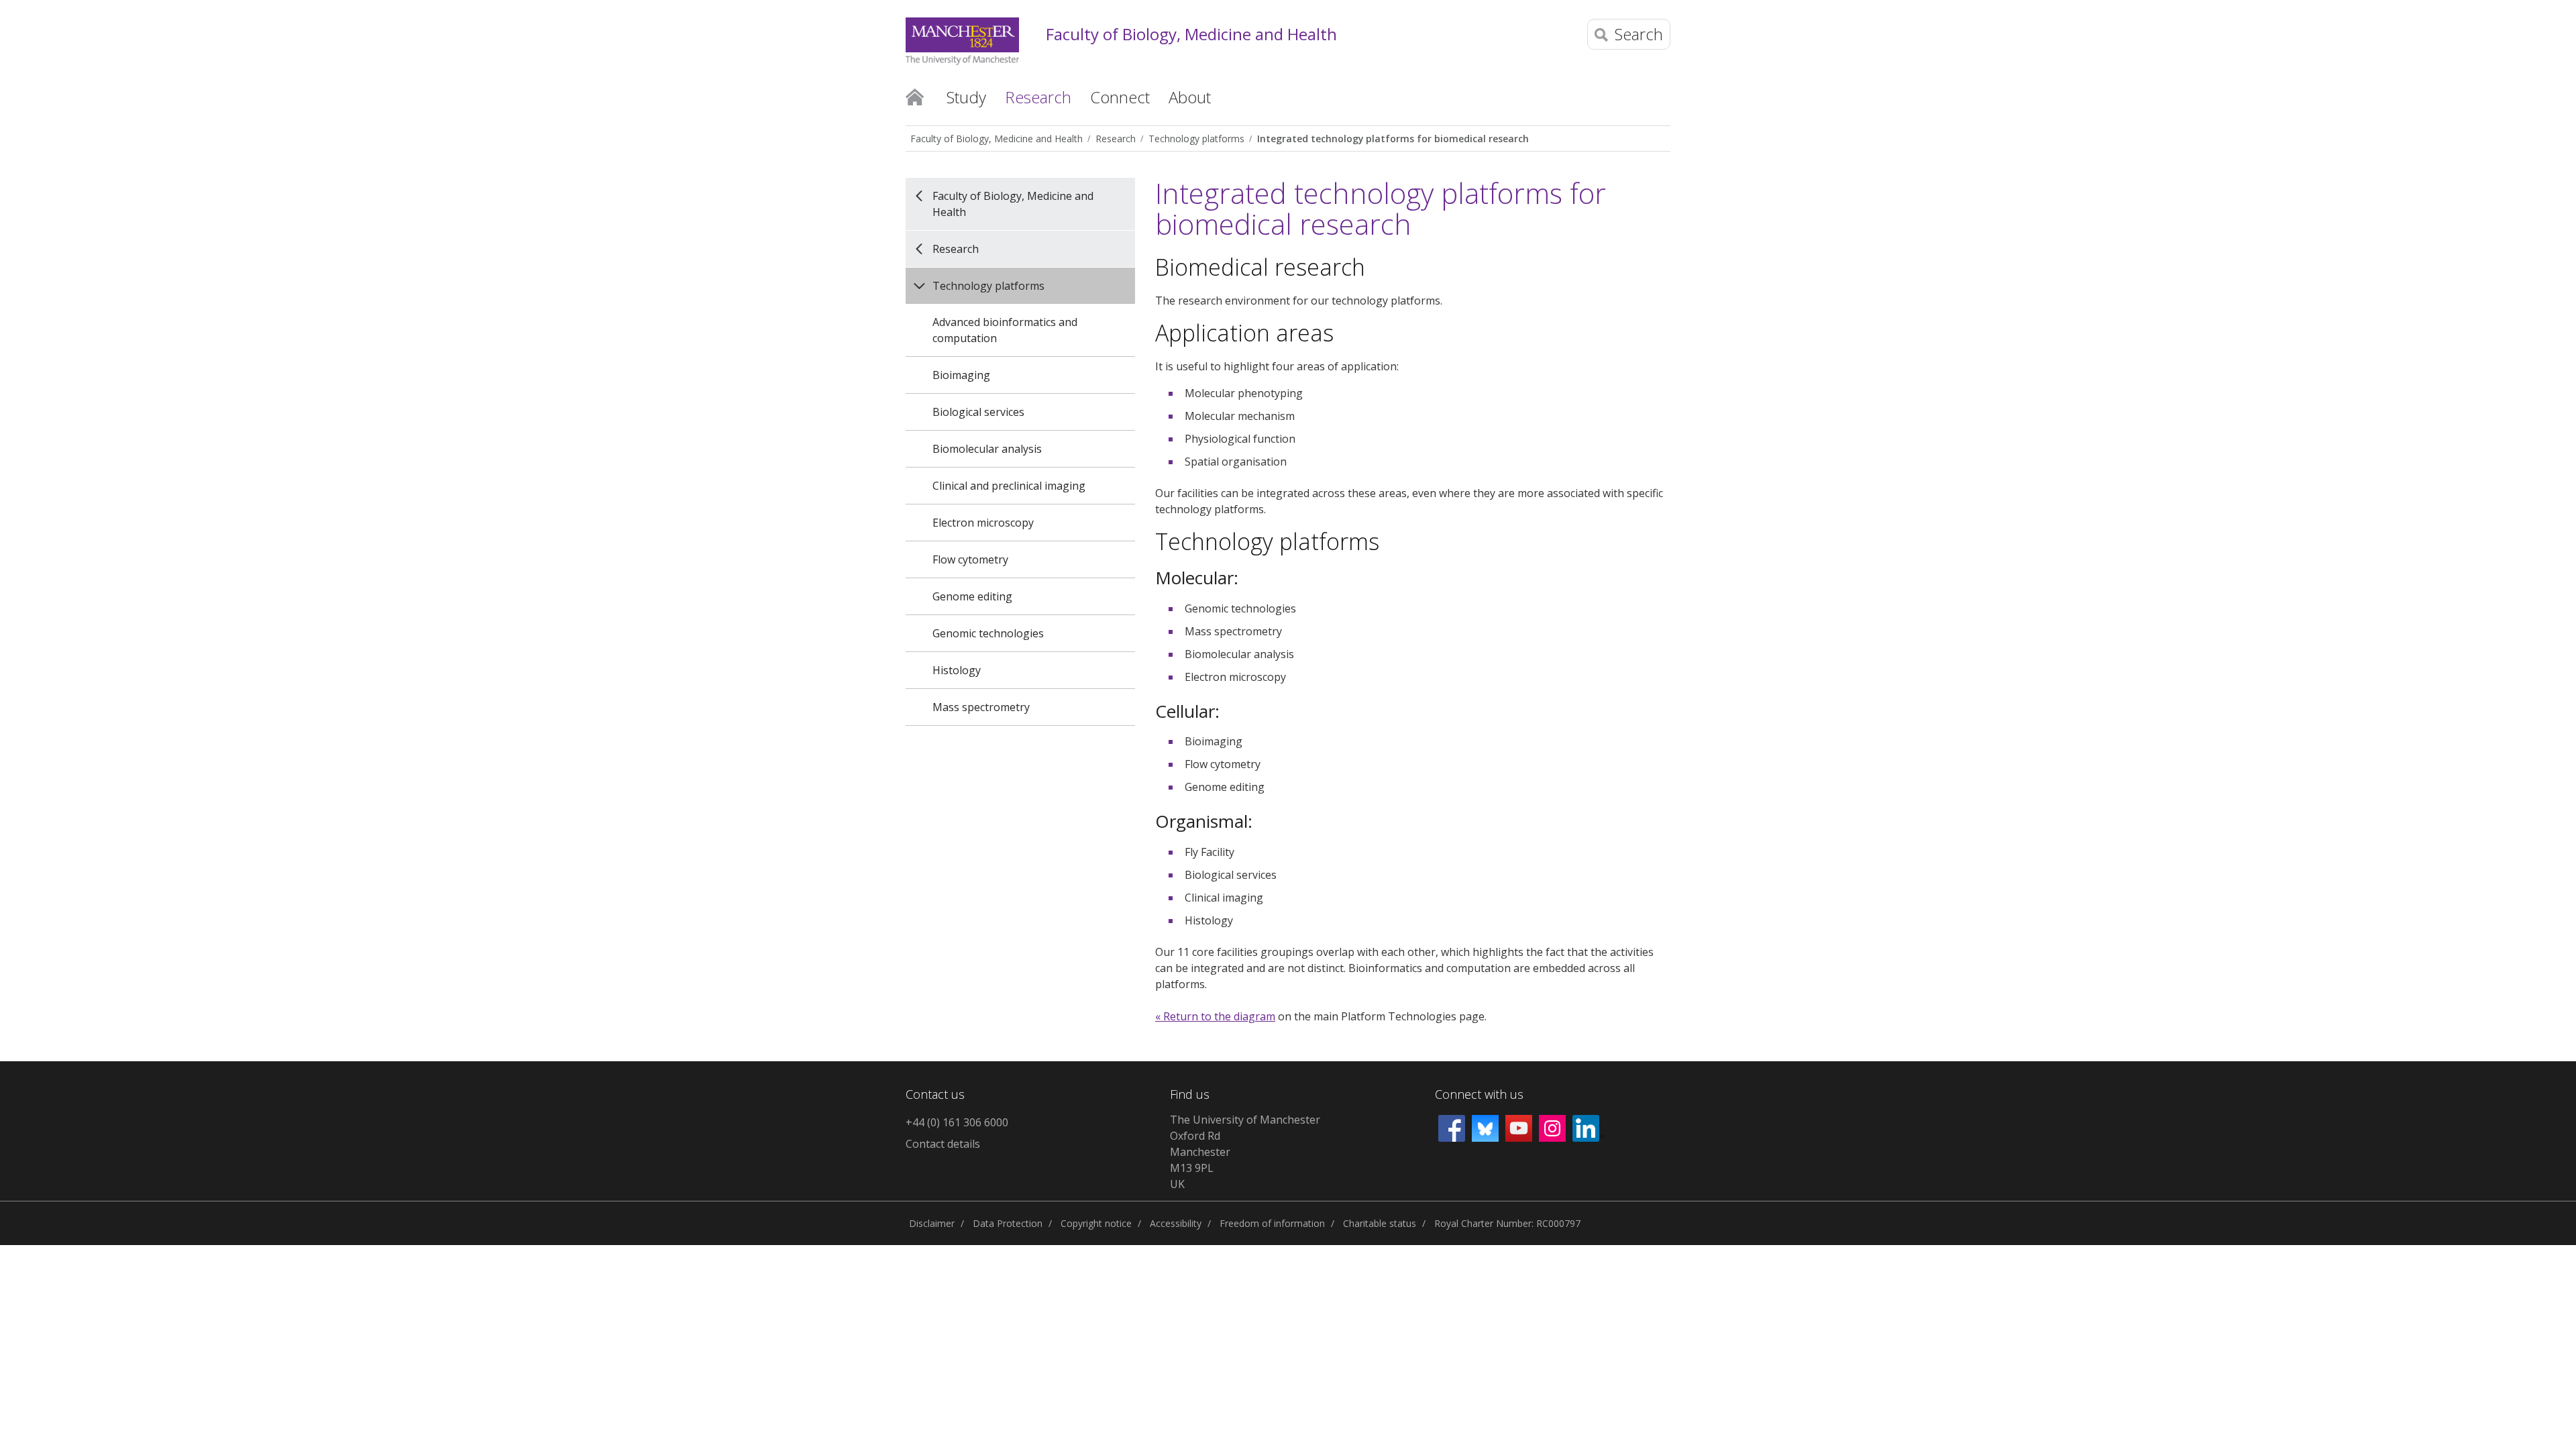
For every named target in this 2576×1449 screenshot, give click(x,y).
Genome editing (972, 596)
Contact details (943, 1144)
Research (1116, 139)
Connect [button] (1120, 97)
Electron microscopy (983, 523)
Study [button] (966, 97)
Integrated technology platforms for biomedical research (1393, 139)
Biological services (978, 412)
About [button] (1190, 97)
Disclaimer (932, 1223)
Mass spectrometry (981, 707)
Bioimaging (961, 375)
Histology (957, 670)
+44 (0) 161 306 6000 (957, 1122)
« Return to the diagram (1215, 1016)
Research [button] (1038, 97)
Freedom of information (1272, 1223)
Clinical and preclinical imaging (1009, 486)
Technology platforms (1196, 139)
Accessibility (1176, 1223)
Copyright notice (1096, 1223)
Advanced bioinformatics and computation (1005, 330)
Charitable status (1380, 1223)
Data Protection (1008, 1223)
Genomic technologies (988, 633)
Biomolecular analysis (987, 449)
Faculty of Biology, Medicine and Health (1191, 35)
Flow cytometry (970, 559)
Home (915, 96)
